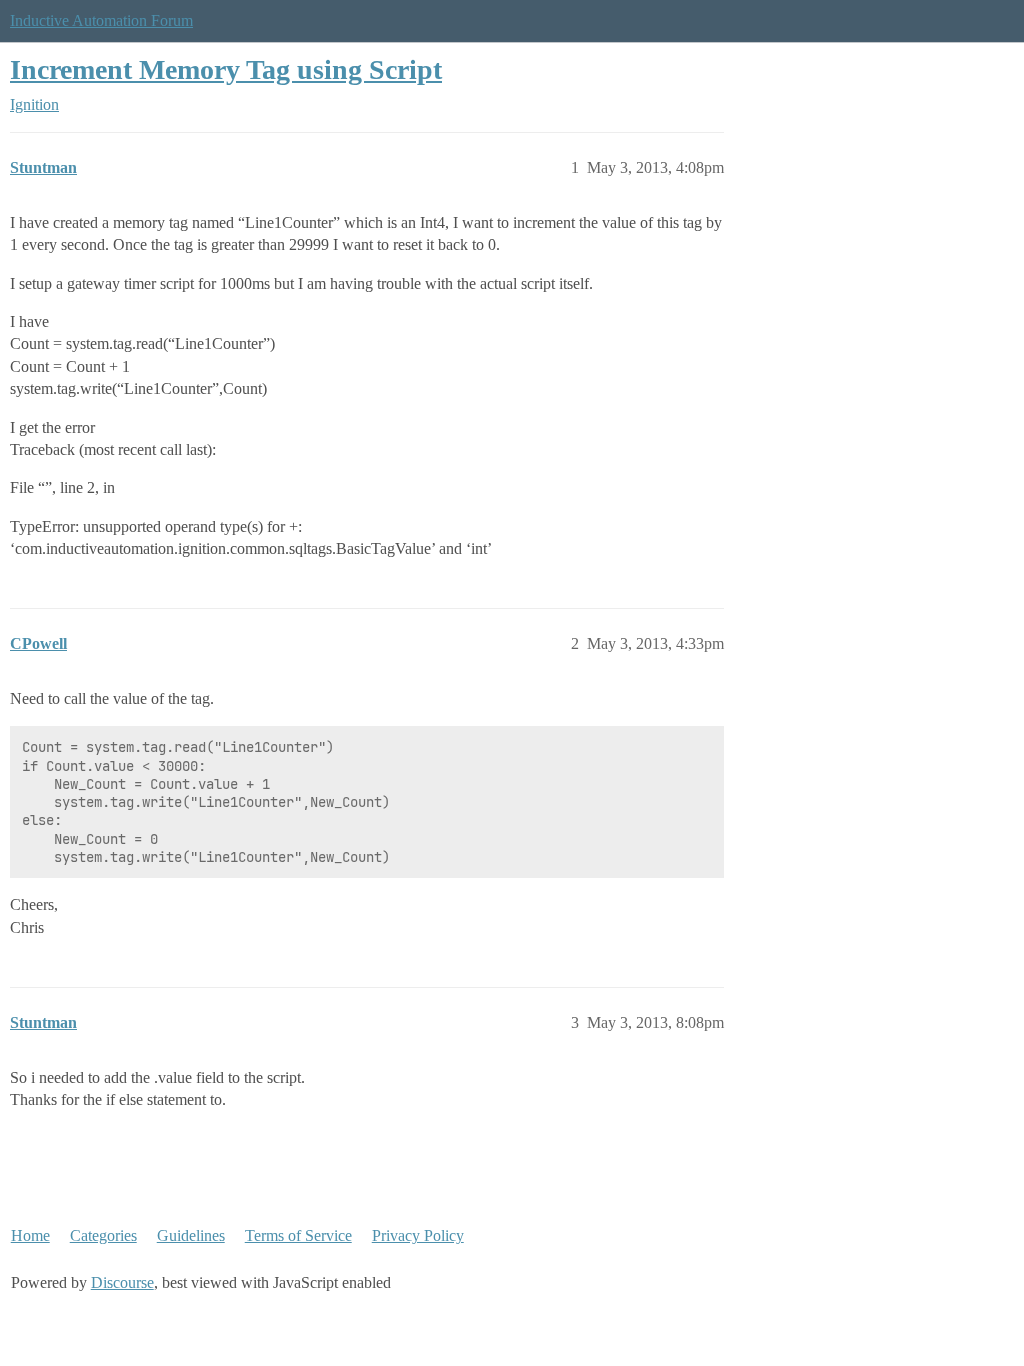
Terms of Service (298, 1235)
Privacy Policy (418, 1235)
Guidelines (191, 1235)
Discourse (122, 1282)
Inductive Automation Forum (101, 20)
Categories (103, 1235)
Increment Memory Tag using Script (226, 69)
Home (30, 1235)
